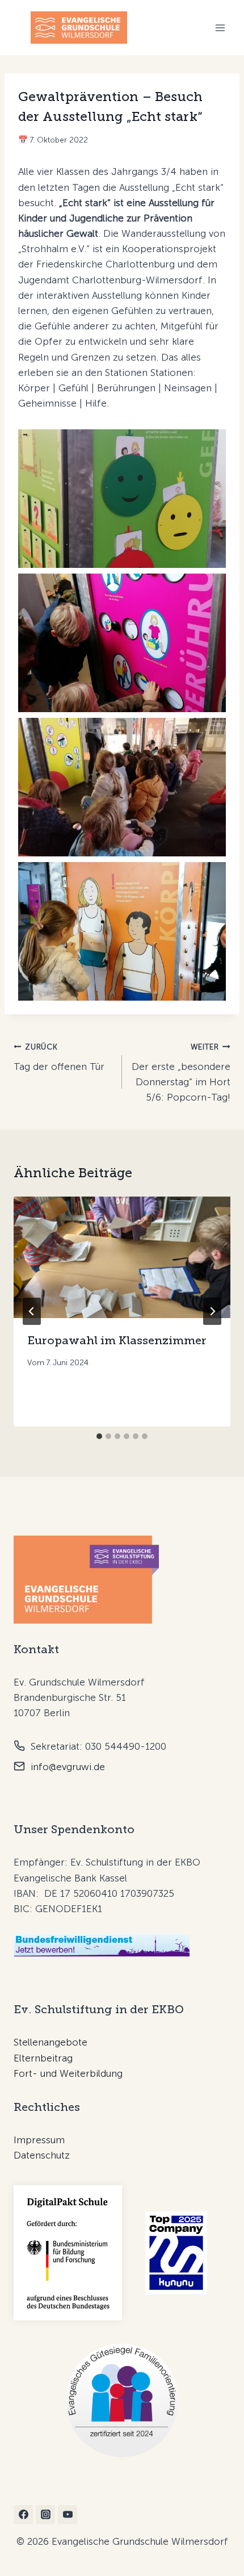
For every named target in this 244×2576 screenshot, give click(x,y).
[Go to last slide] (32, 1311)
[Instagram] (45, 2515)
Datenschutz (42, 2155)
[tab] (99, 1436)
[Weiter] (212, 1311)
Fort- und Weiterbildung (68, 2073)
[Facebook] (23, 2515)
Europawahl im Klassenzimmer (117, 1340)
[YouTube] (68, 2515)
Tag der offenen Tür (59, 1057)
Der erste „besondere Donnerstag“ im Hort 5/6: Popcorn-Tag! (181, 1072)
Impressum (39, 2140)
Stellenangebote (51, 2042)
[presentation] (122, 1258)
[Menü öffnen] (220, 28)
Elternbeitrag (43, 2058)
